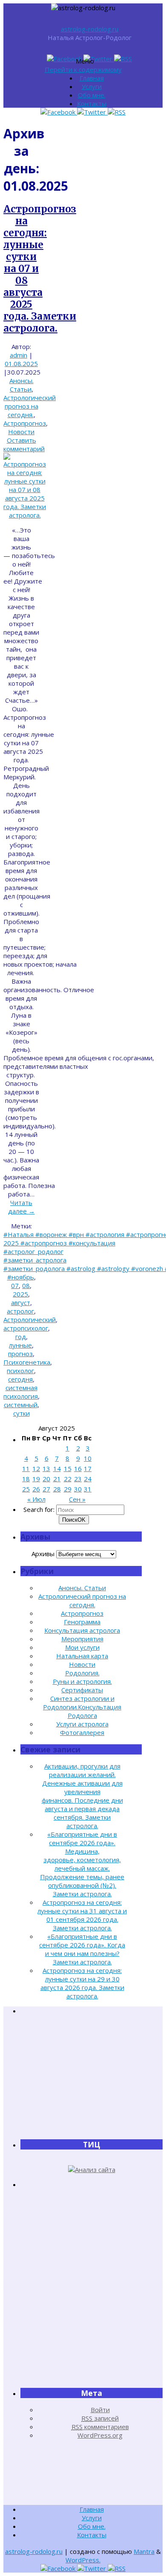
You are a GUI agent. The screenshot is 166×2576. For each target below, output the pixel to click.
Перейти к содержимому (83, 69)
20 (46, 1479)
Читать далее (21, 1207)
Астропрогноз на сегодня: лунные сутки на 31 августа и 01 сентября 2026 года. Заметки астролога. (82, 1915)
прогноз (20, 1354)
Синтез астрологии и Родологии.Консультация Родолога (82, 1707)
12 (36, 1468)
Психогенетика (27, 1362)
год (21, 1337)
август (21, 1302)
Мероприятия (82, 1639)
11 (26, 1468)
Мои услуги (82, 1647)
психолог (20, 1371)
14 (57, 1468)
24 (88, 1479)
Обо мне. (92, 95)
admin (19, 355)
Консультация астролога (82, 1630)
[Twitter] (99, 59)
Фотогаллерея (82, 1732)
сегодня (20, 1379)
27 (46, 1489)
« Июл (36, 1499)
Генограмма (82, 1622)
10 (88, 1458)
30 (78, 1489)
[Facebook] (65, 59)
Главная (92, 78)
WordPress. (83, 2560)
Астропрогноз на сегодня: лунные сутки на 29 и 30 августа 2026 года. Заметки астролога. (82, 1983)
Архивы (43, 1554)
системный (21, 1405)
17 (88, 1468)
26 (36, 1489)
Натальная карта (82, 1656)
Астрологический (30, 1319)
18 (26, 1479)
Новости (21, 432)
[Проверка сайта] (92, 2170)
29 (68, 1489)
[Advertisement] (92, 2077)
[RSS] (123, 59)
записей (100, 2418)
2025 (20, 1294)
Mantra (144, 2551)
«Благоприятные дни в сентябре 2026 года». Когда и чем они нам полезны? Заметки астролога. (82, 1949)
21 (57, 1479)
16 (78, 1468)
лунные (20, 1345)
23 (78, 1479)
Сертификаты (82, 1690)
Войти (100, 2410)
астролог (20, 1311)
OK (74, 1520)
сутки (21, 1413)
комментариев (100, 2427)
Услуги (92, 86)
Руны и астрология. (82, 1681)
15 (68, 1468)
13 (46, 1468)
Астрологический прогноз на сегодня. (30, 406)
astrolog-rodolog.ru (90, 29)
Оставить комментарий (24, 444)
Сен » (77, 1499)
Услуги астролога (82, 1724)
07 (15, 1285)
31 (88, 1489)
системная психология (21, 1392)
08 (26, 1285)
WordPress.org (100, 2435)
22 (68, 1479)
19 (36, 1479)
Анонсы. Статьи (21, 385)
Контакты (92, 103)
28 (57, 1489)
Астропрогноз (25, 423)
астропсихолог (26, 1328)
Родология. (82, 1673)
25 (26, 1489)
